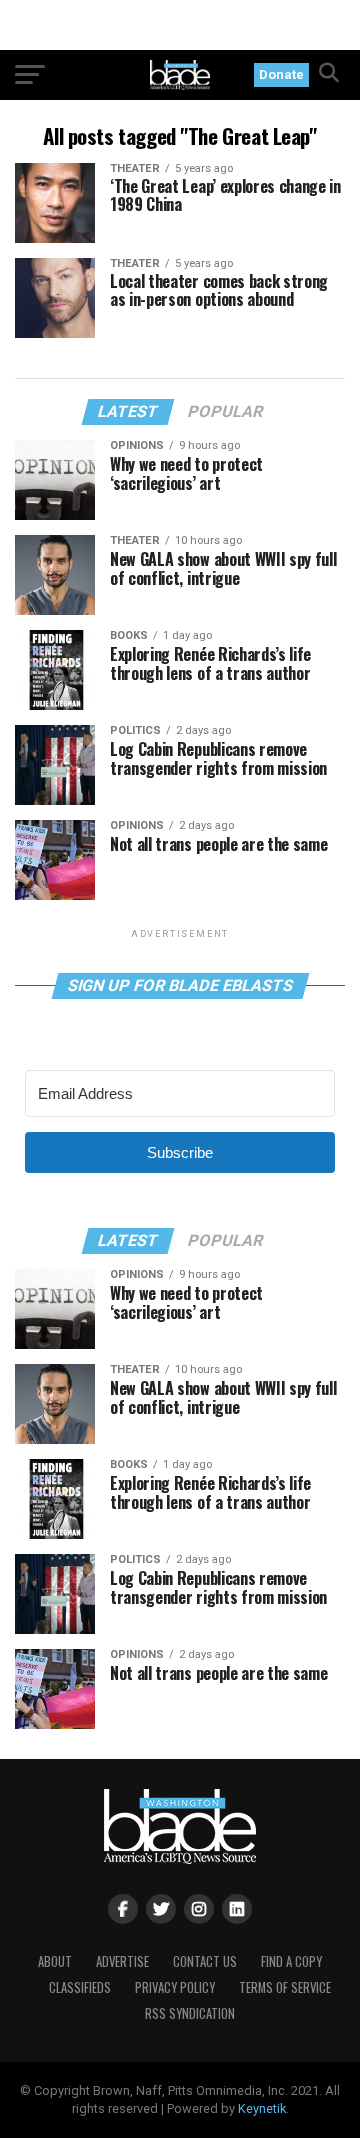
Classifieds (80, 1987)
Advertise (122, 1961)
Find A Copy (291, 1961)
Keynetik (262, 2108)
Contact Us (205, 1961)
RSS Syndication (190, 2013)
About (55, 1961)
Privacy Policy (175, 1987)
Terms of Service (285, 1987)
